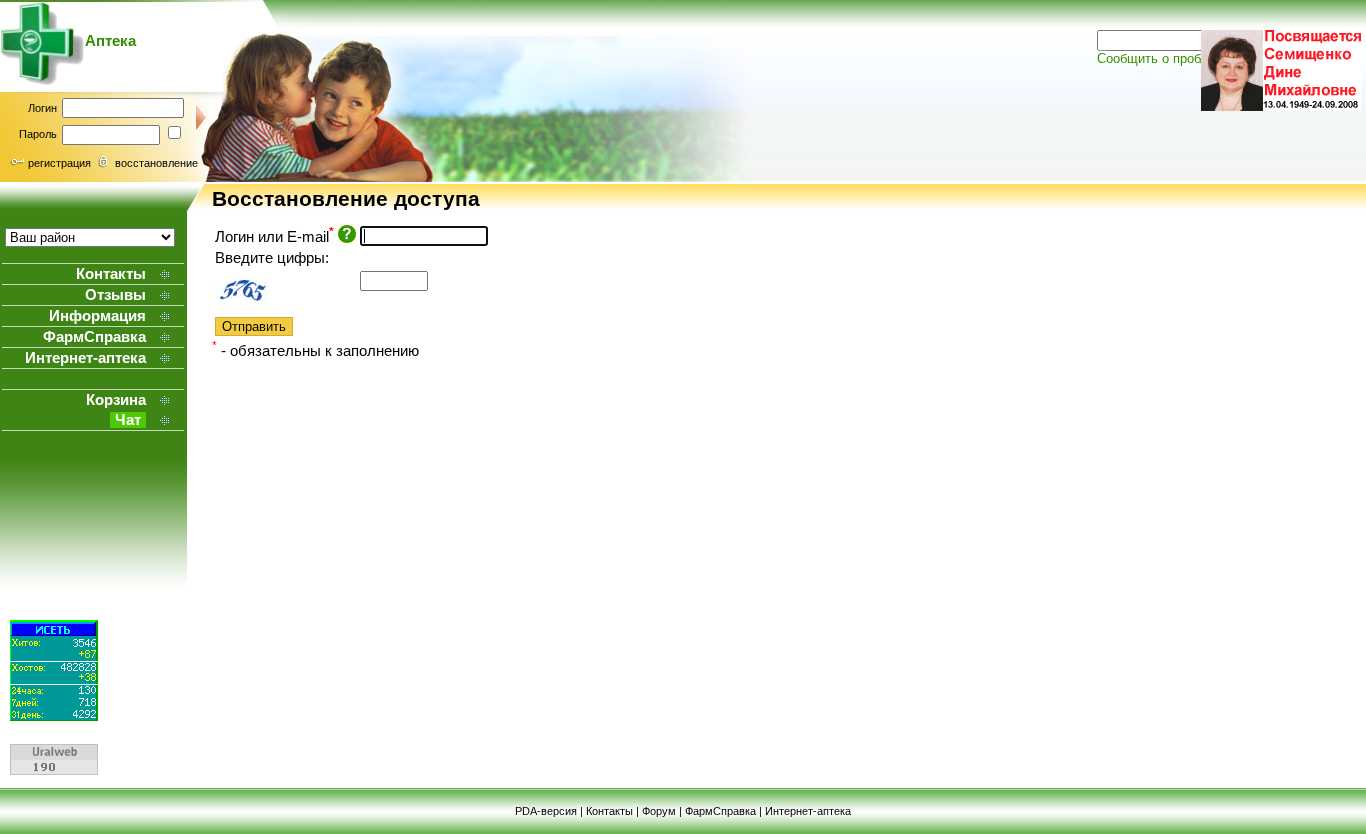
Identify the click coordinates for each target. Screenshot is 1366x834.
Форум (659, 811)
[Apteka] (42, 81)
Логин (42, 108)
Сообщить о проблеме (1164, 58)
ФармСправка (720, 811)
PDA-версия (546, 811)
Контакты (609, 811)
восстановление (156, 163)
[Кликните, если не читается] (265, 288)
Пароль (38, 134)
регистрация (59, 163)
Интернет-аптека (808, 811)
